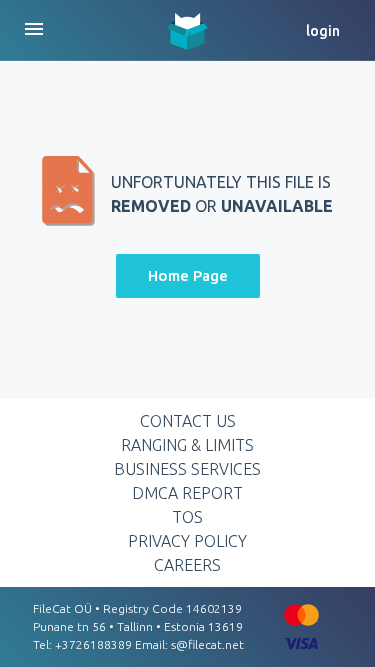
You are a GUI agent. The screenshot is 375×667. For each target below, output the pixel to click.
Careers (187, 565)
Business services (187, 469)
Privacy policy (187, 541)
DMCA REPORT (187, 493)
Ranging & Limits (187, 445)
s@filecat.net (207, 644)
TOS (187, 517)
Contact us (188, 421)
